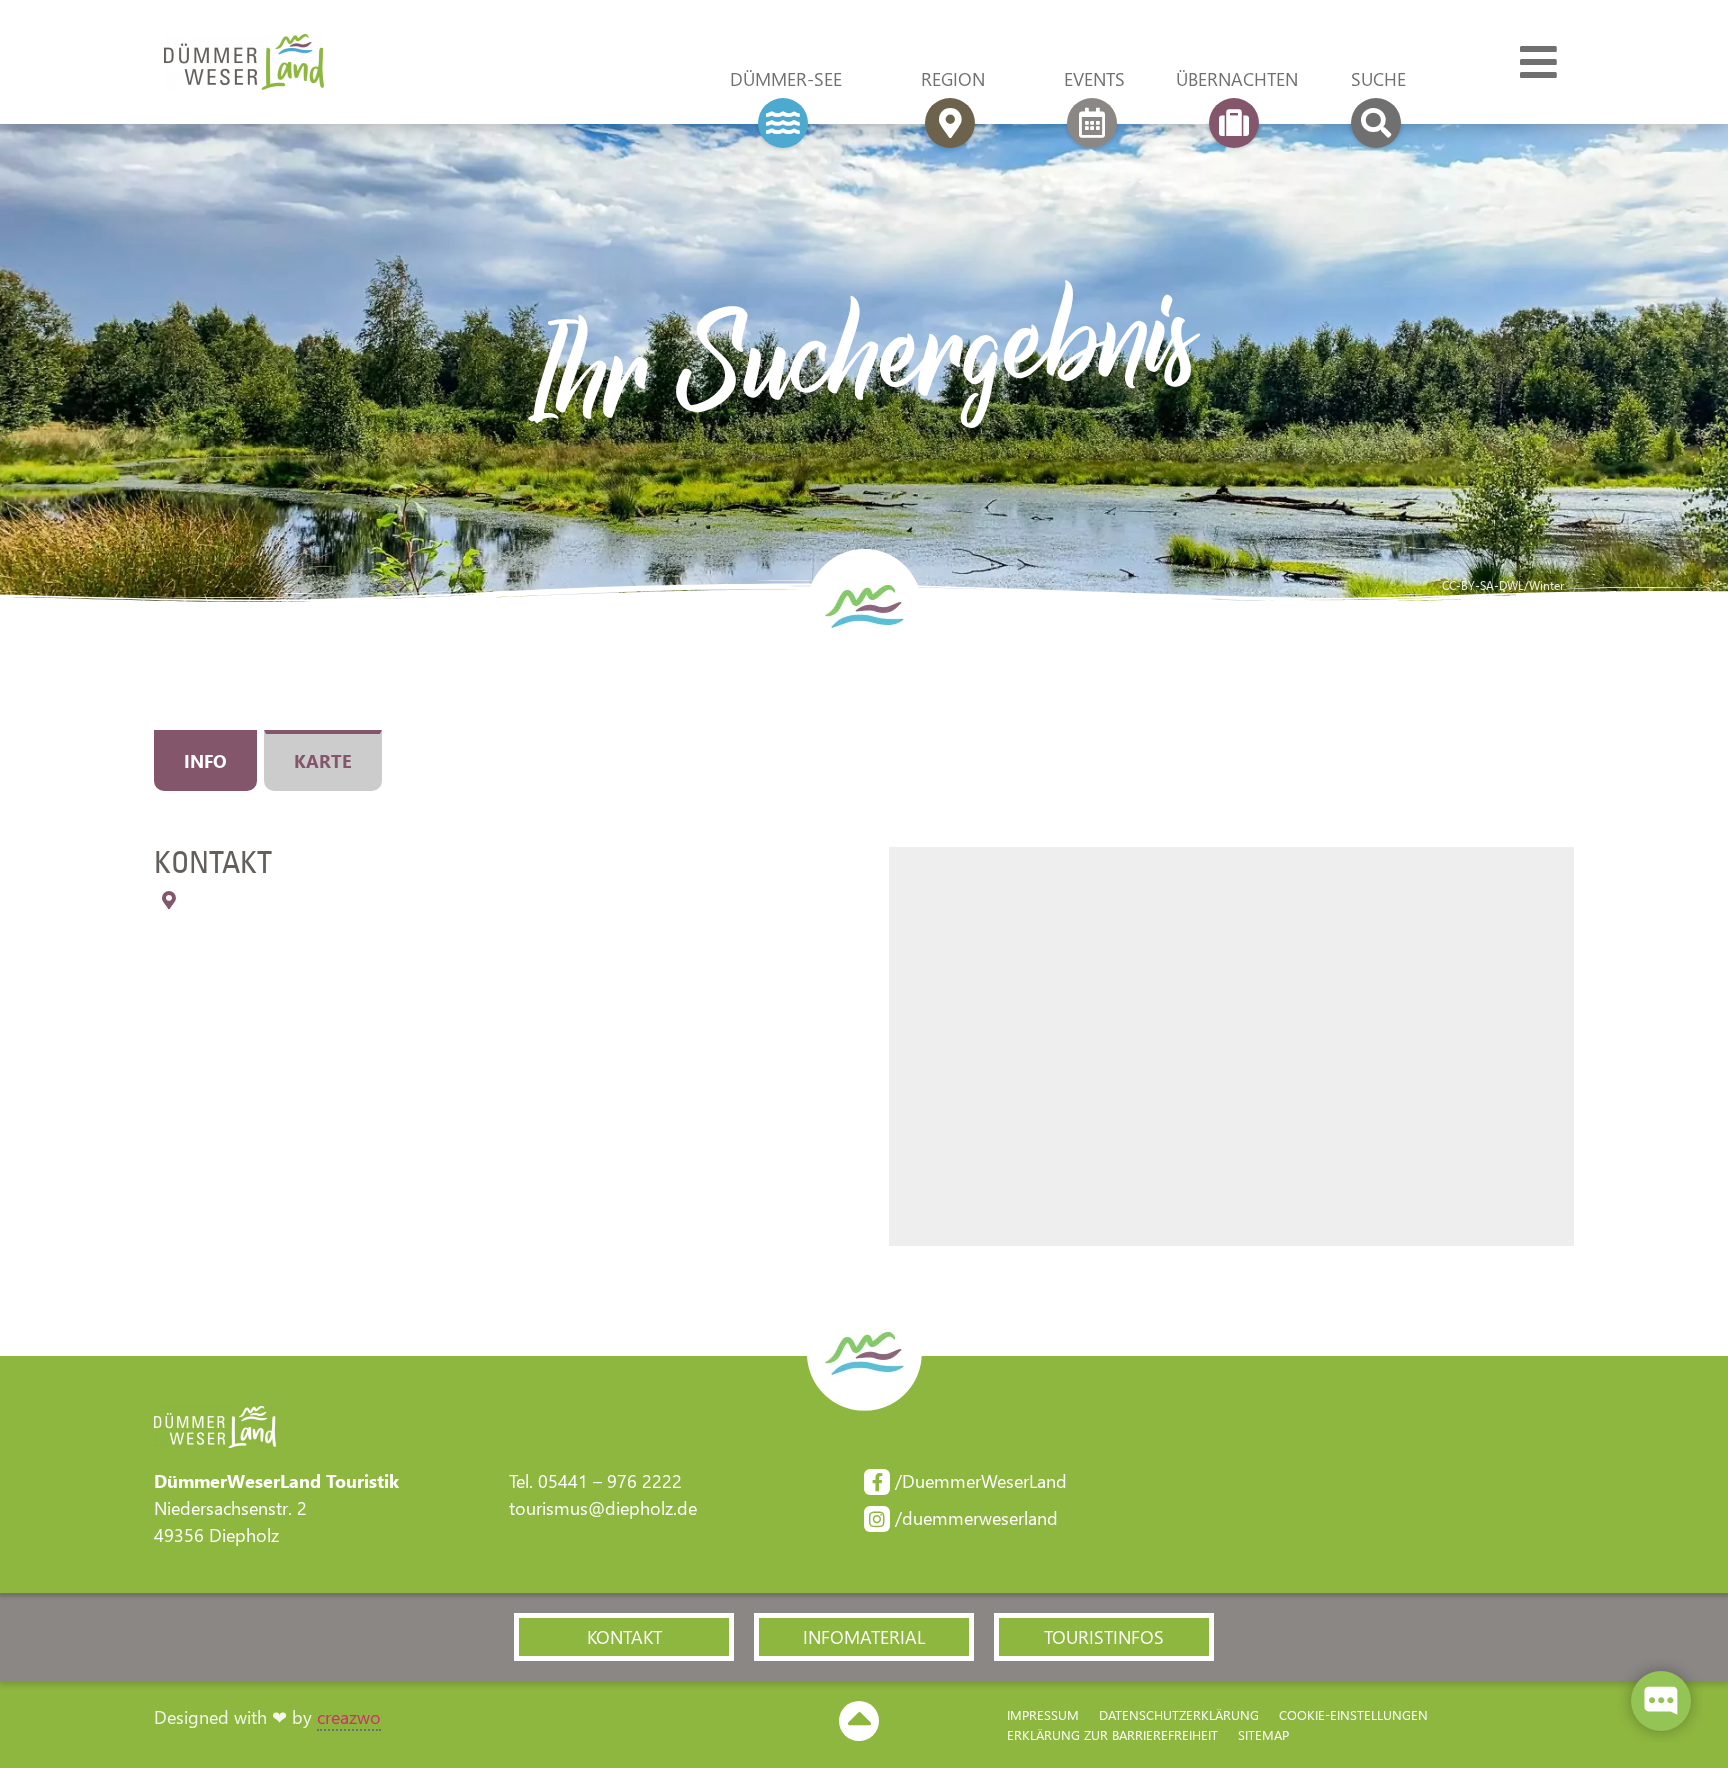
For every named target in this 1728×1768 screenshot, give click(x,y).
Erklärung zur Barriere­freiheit (1112, 1734)
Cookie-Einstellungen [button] (1353, 1714)
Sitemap (1263, 1734)
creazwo (349, 1717)
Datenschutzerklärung (1179, 1714)
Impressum (1043, 1714)
